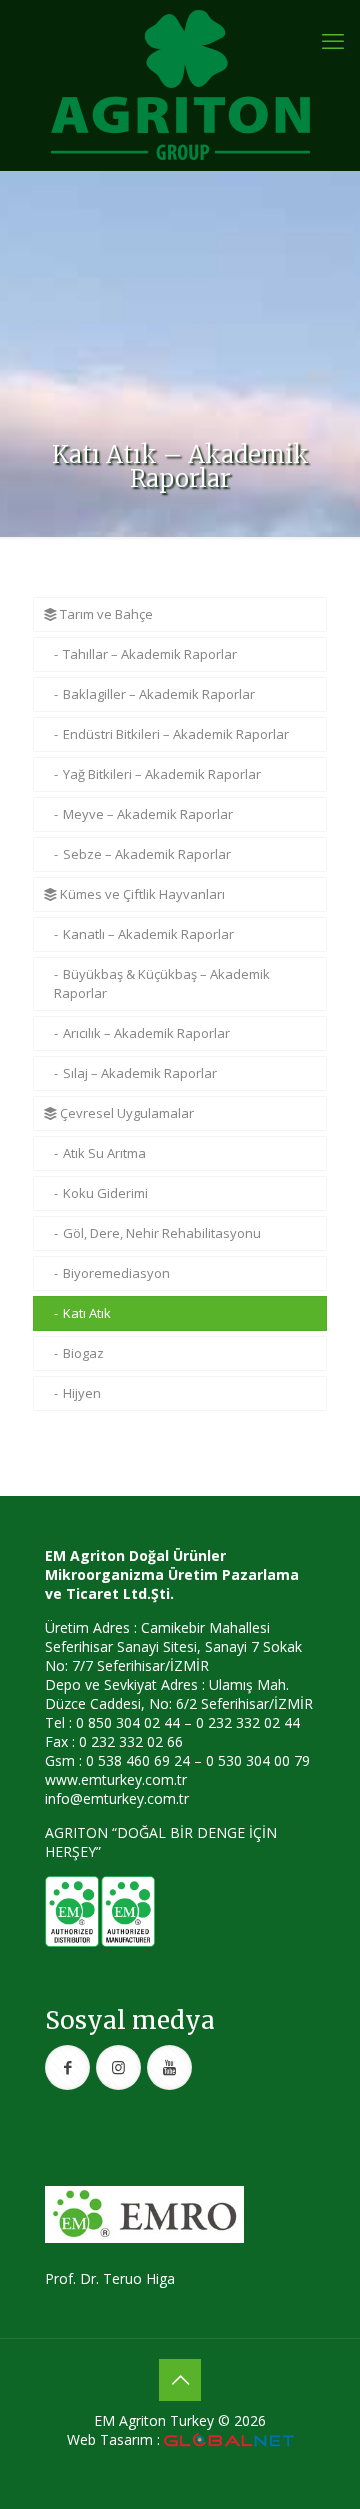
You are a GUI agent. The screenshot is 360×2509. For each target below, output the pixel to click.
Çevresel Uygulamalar (125, 1113)
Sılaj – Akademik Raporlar (140, 1073)
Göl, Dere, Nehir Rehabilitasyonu (162, 1233)
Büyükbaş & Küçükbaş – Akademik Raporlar (162, 983)
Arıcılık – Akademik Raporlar (146, 1033)
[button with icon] (67, 2067)
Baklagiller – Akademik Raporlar (159, 694)
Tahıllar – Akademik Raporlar (150, 654)
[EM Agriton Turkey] (180, 85)
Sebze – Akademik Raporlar (147, 854)
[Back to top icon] (180, 2380)
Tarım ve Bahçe (105, 614)
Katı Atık (87, 1313)
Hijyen (82, 1393)
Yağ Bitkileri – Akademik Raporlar (162, 774)
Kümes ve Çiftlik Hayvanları (141, 894)
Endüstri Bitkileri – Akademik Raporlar (176, 734)
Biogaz (83, 1353)
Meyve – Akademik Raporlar (148, 814)
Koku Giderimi (105, 1193)
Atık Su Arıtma (104, 1153)
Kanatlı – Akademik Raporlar (148, 934)
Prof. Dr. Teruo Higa (110, 2278)
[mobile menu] (333, 40)
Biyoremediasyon (116, 1273)
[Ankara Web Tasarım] (229, 2440)
